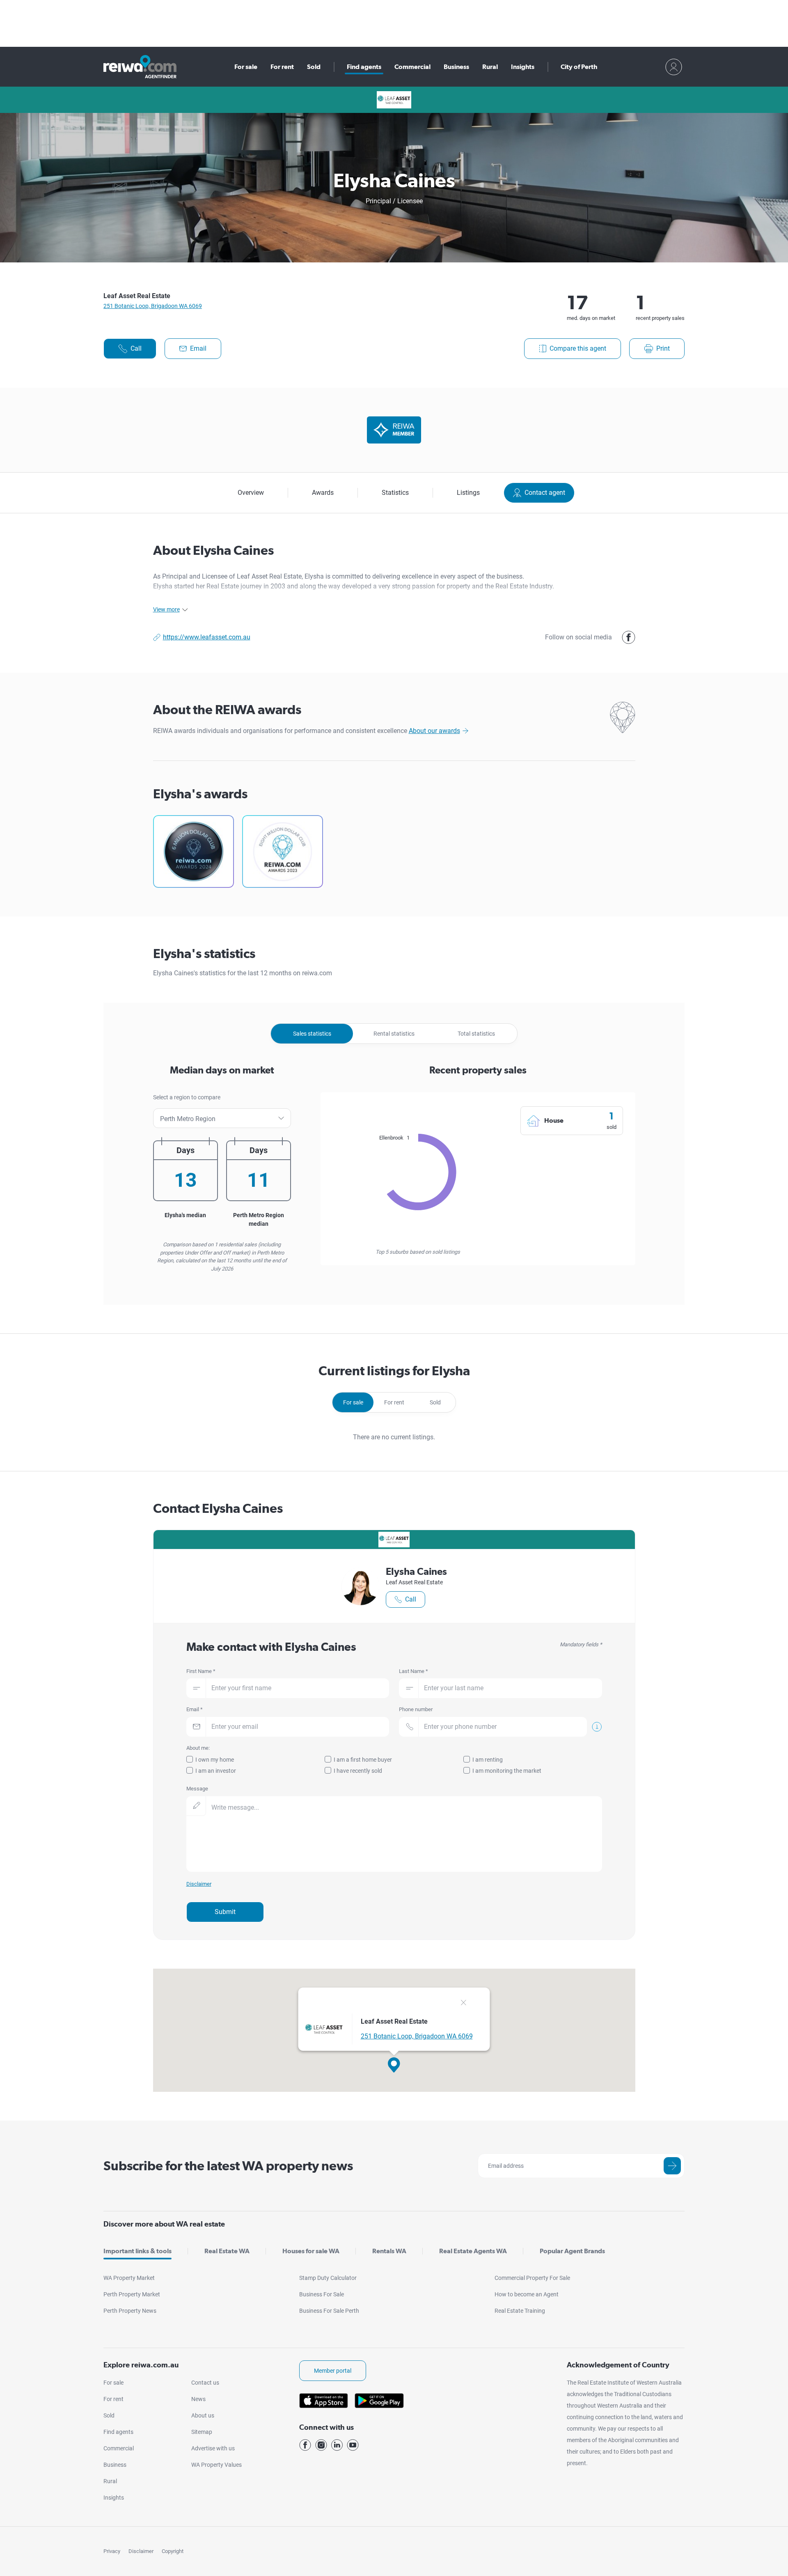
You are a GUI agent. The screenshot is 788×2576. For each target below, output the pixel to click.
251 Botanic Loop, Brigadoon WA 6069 (153, 306)
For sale (246, 67)
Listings (468, 493)
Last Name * (413, 1671)
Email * (195, 1709)
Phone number (416, 1709)
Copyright (173, 2551)
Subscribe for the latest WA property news (228, 2166)
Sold (314, 67)
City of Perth (579, 67)
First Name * (201, 1671)
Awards (323, 493)
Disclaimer (141, 2551)
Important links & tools (137, 2251)
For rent (282, 67)
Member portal (333, 2371)
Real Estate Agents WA (473, 2251)
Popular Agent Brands (572, 2251)
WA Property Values (216, 2465)
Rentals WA (389, 2251)
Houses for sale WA (311, 2251)
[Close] (463, 2004)
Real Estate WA (227, 2251)
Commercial (412, 67)
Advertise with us (213, 2448)
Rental (394, 1034)
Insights (523, 67)
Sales (312, 1034)
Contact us (205, 2383)
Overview (251, 493)
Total (476, 1034)
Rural (490, 67)
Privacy (112, 2551)
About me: (198, 1748)
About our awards (434, 731)
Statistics (395, 493)
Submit (225, 1912)
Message (197, 1789)
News (198, 2399)
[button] (394, 2065)
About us (203, 2415)
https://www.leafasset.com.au (207, 637)
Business (456, 67)
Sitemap (202, 2432)
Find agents (364, 67)
